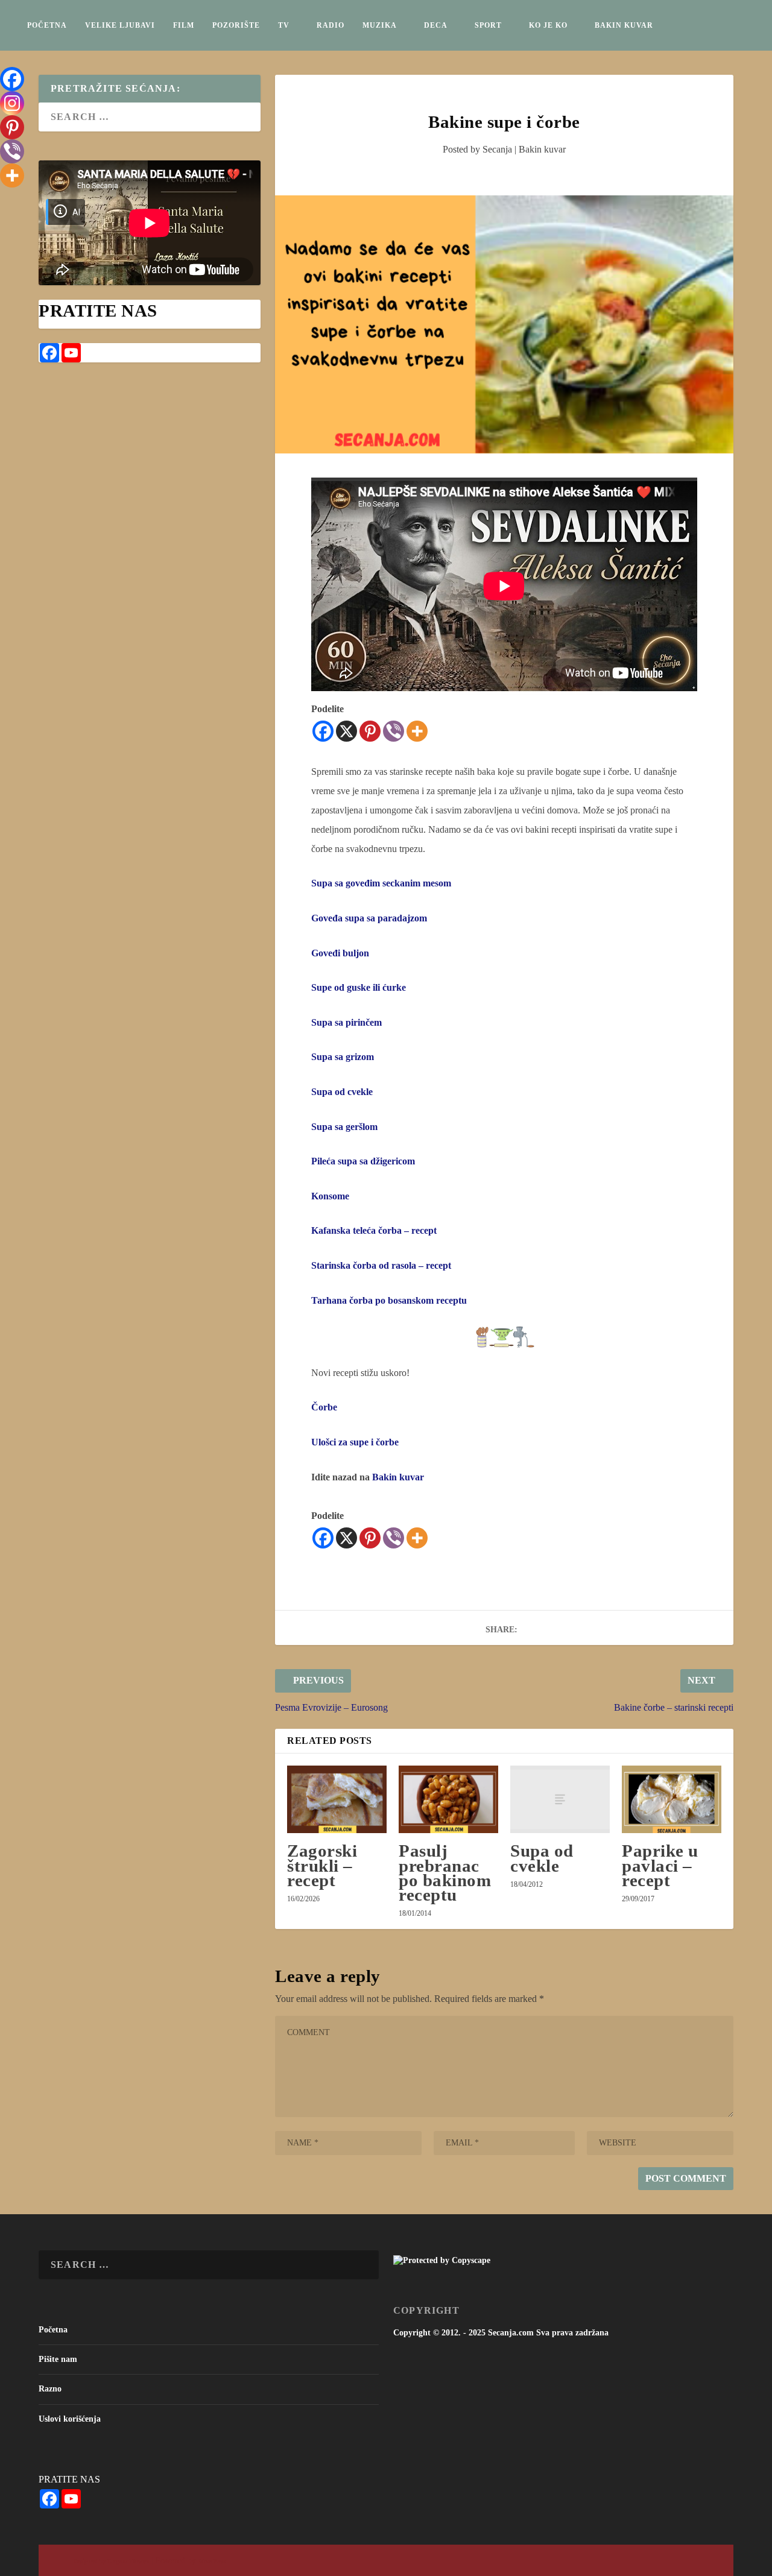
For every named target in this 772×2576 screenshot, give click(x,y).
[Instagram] (12, 103)
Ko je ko (548, 25)
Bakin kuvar (624, 25)
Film (184, 25)
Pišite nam (58, 2359)
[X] (346, 731)
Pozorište (236, 25)
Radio (331, 25)
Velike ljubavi (120, 25)
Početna (47, 25)
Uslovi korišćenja (70, 2419)
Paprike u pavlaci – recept (660, 1865)
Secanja (497, 149)
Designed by (90, 2561)
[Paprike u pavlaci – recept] (672, 1799)
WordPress (212, 2561)
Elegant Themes (128, 2561)
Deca (436, 25)
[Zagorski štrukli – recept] (337, 1799)
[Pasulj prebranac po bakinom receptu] (448, 1799)
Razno (50, 2389)
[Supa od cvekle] (560, 1799)
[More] (417, 731)
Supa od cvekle (542, 1858)
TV (284, 25)
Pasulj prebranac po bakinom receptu (445, 1873)
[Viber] (394, 731)
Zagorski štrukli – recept (322, 1865)
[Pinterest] (370, 731)
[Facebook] (323, 731)
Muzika (380, 25)
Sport (488, 25)
